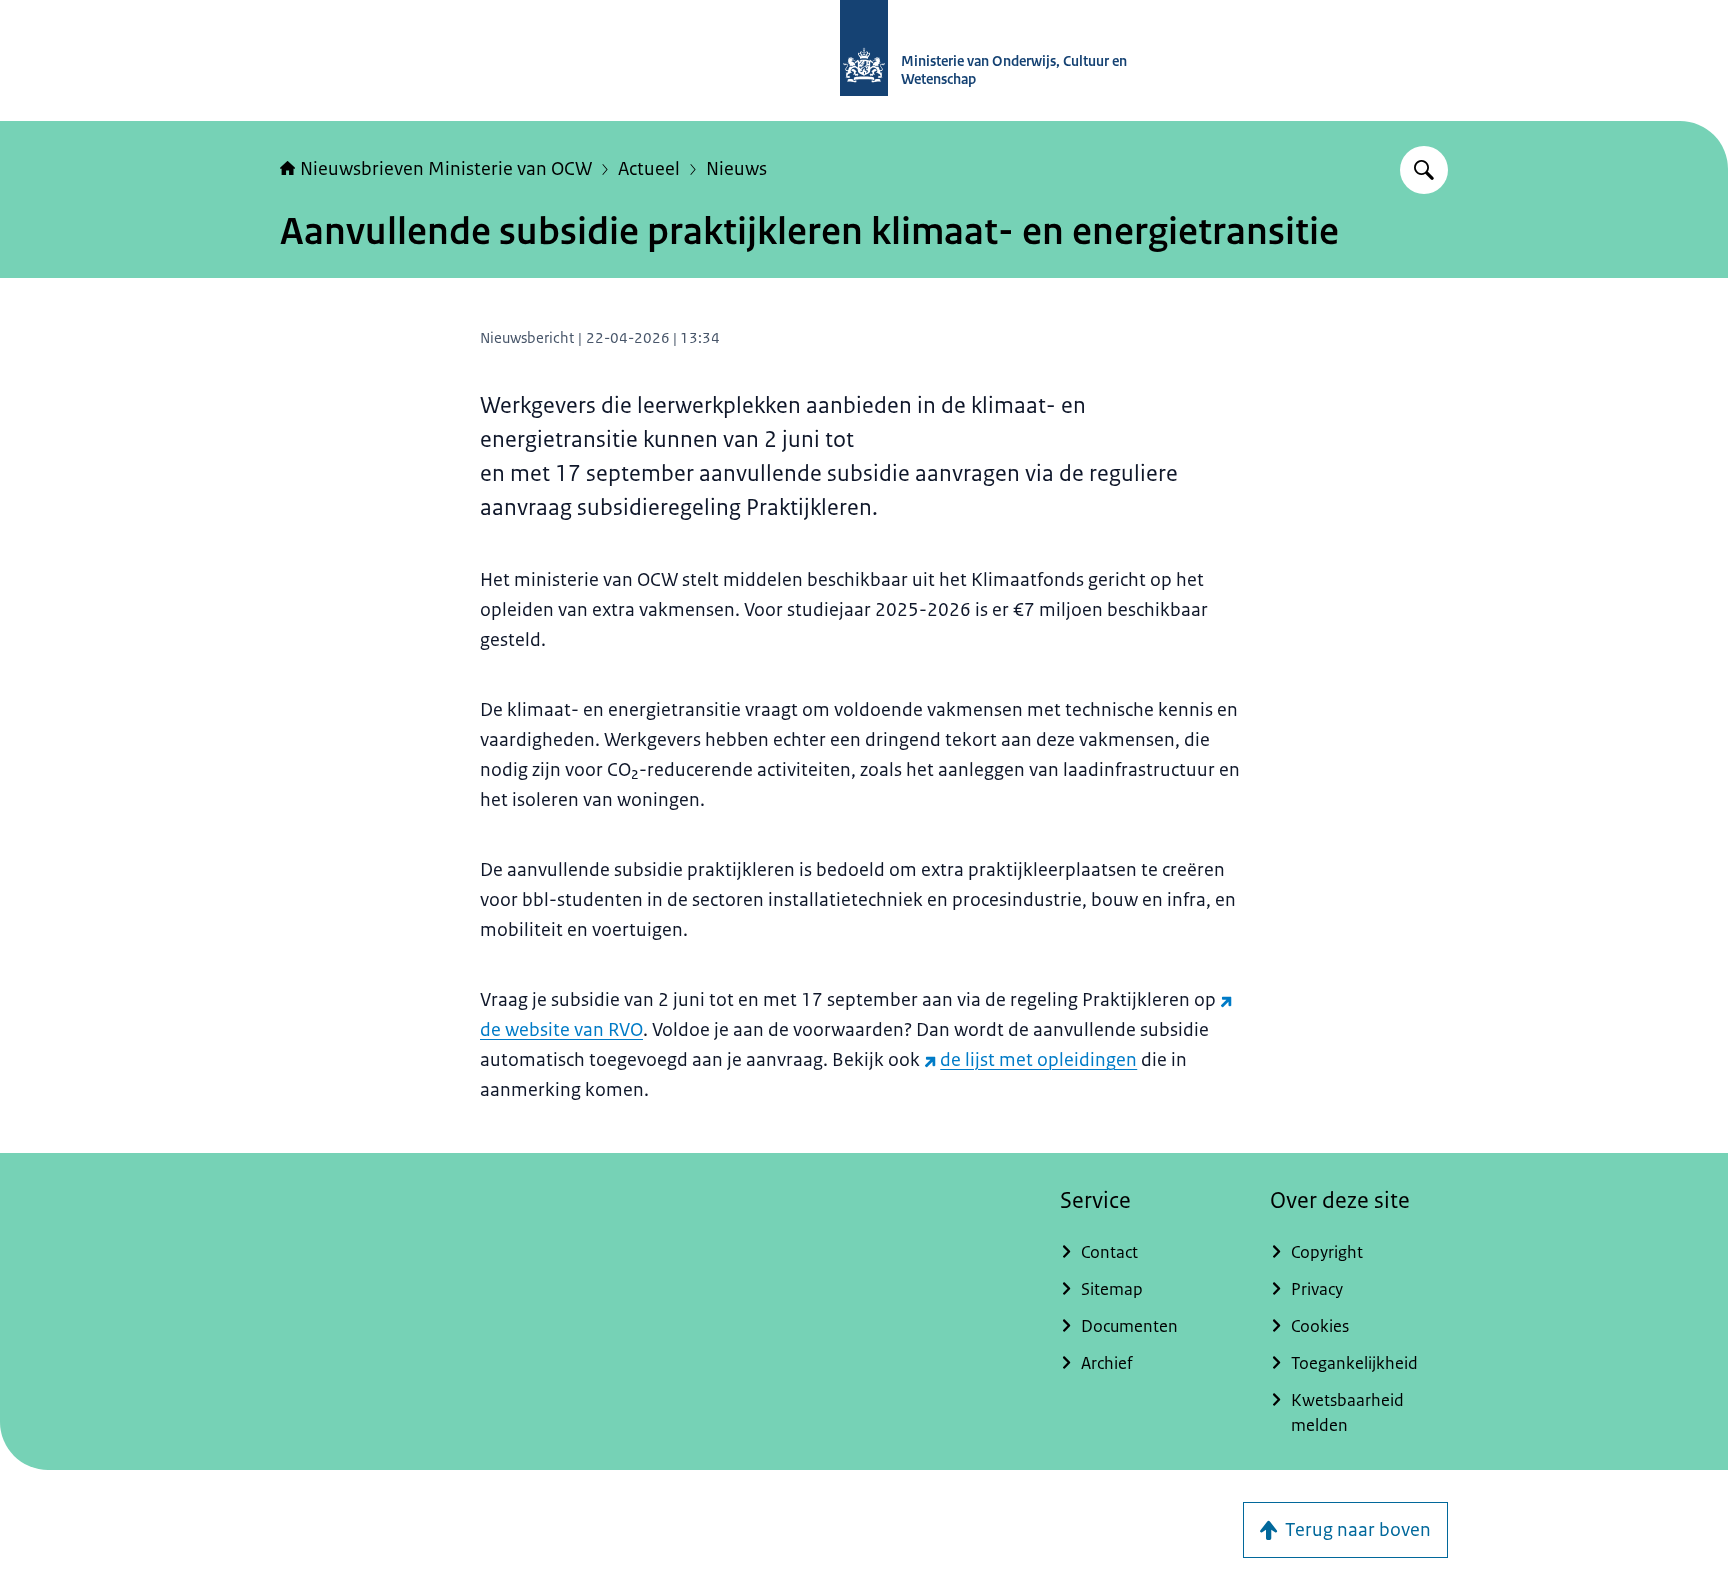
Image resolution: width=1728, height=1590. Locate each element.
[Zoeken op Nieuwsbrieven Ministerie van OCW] (1424, 170)
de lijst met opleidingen (1038, 1060)
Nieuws (736, 169)
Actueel (649, 169)
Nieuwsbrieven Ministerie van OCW (446, 169)
